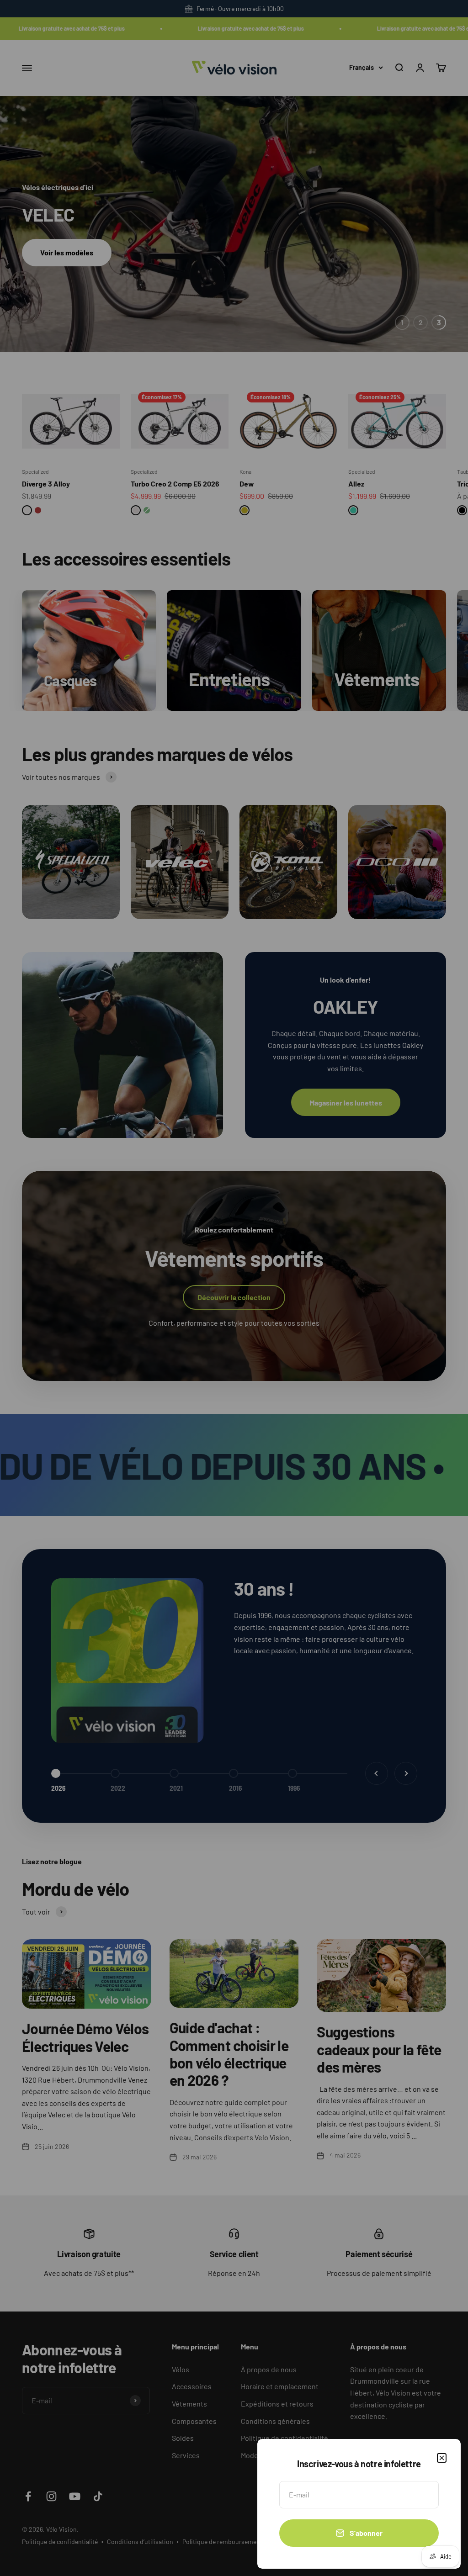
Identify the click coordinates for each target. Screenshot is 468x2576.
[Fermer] (442, 2458)
